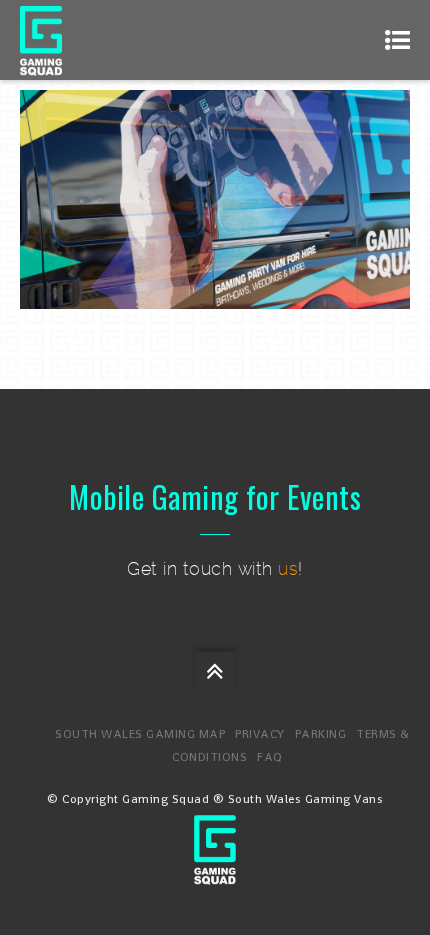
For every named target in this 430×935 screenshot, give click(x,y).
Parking (321, 734)
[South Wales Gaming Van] (215, 873)
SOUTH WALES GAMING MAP (140, 734)
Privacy (260, 734)
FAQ (270, 757)
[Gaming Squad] (41, 39)
